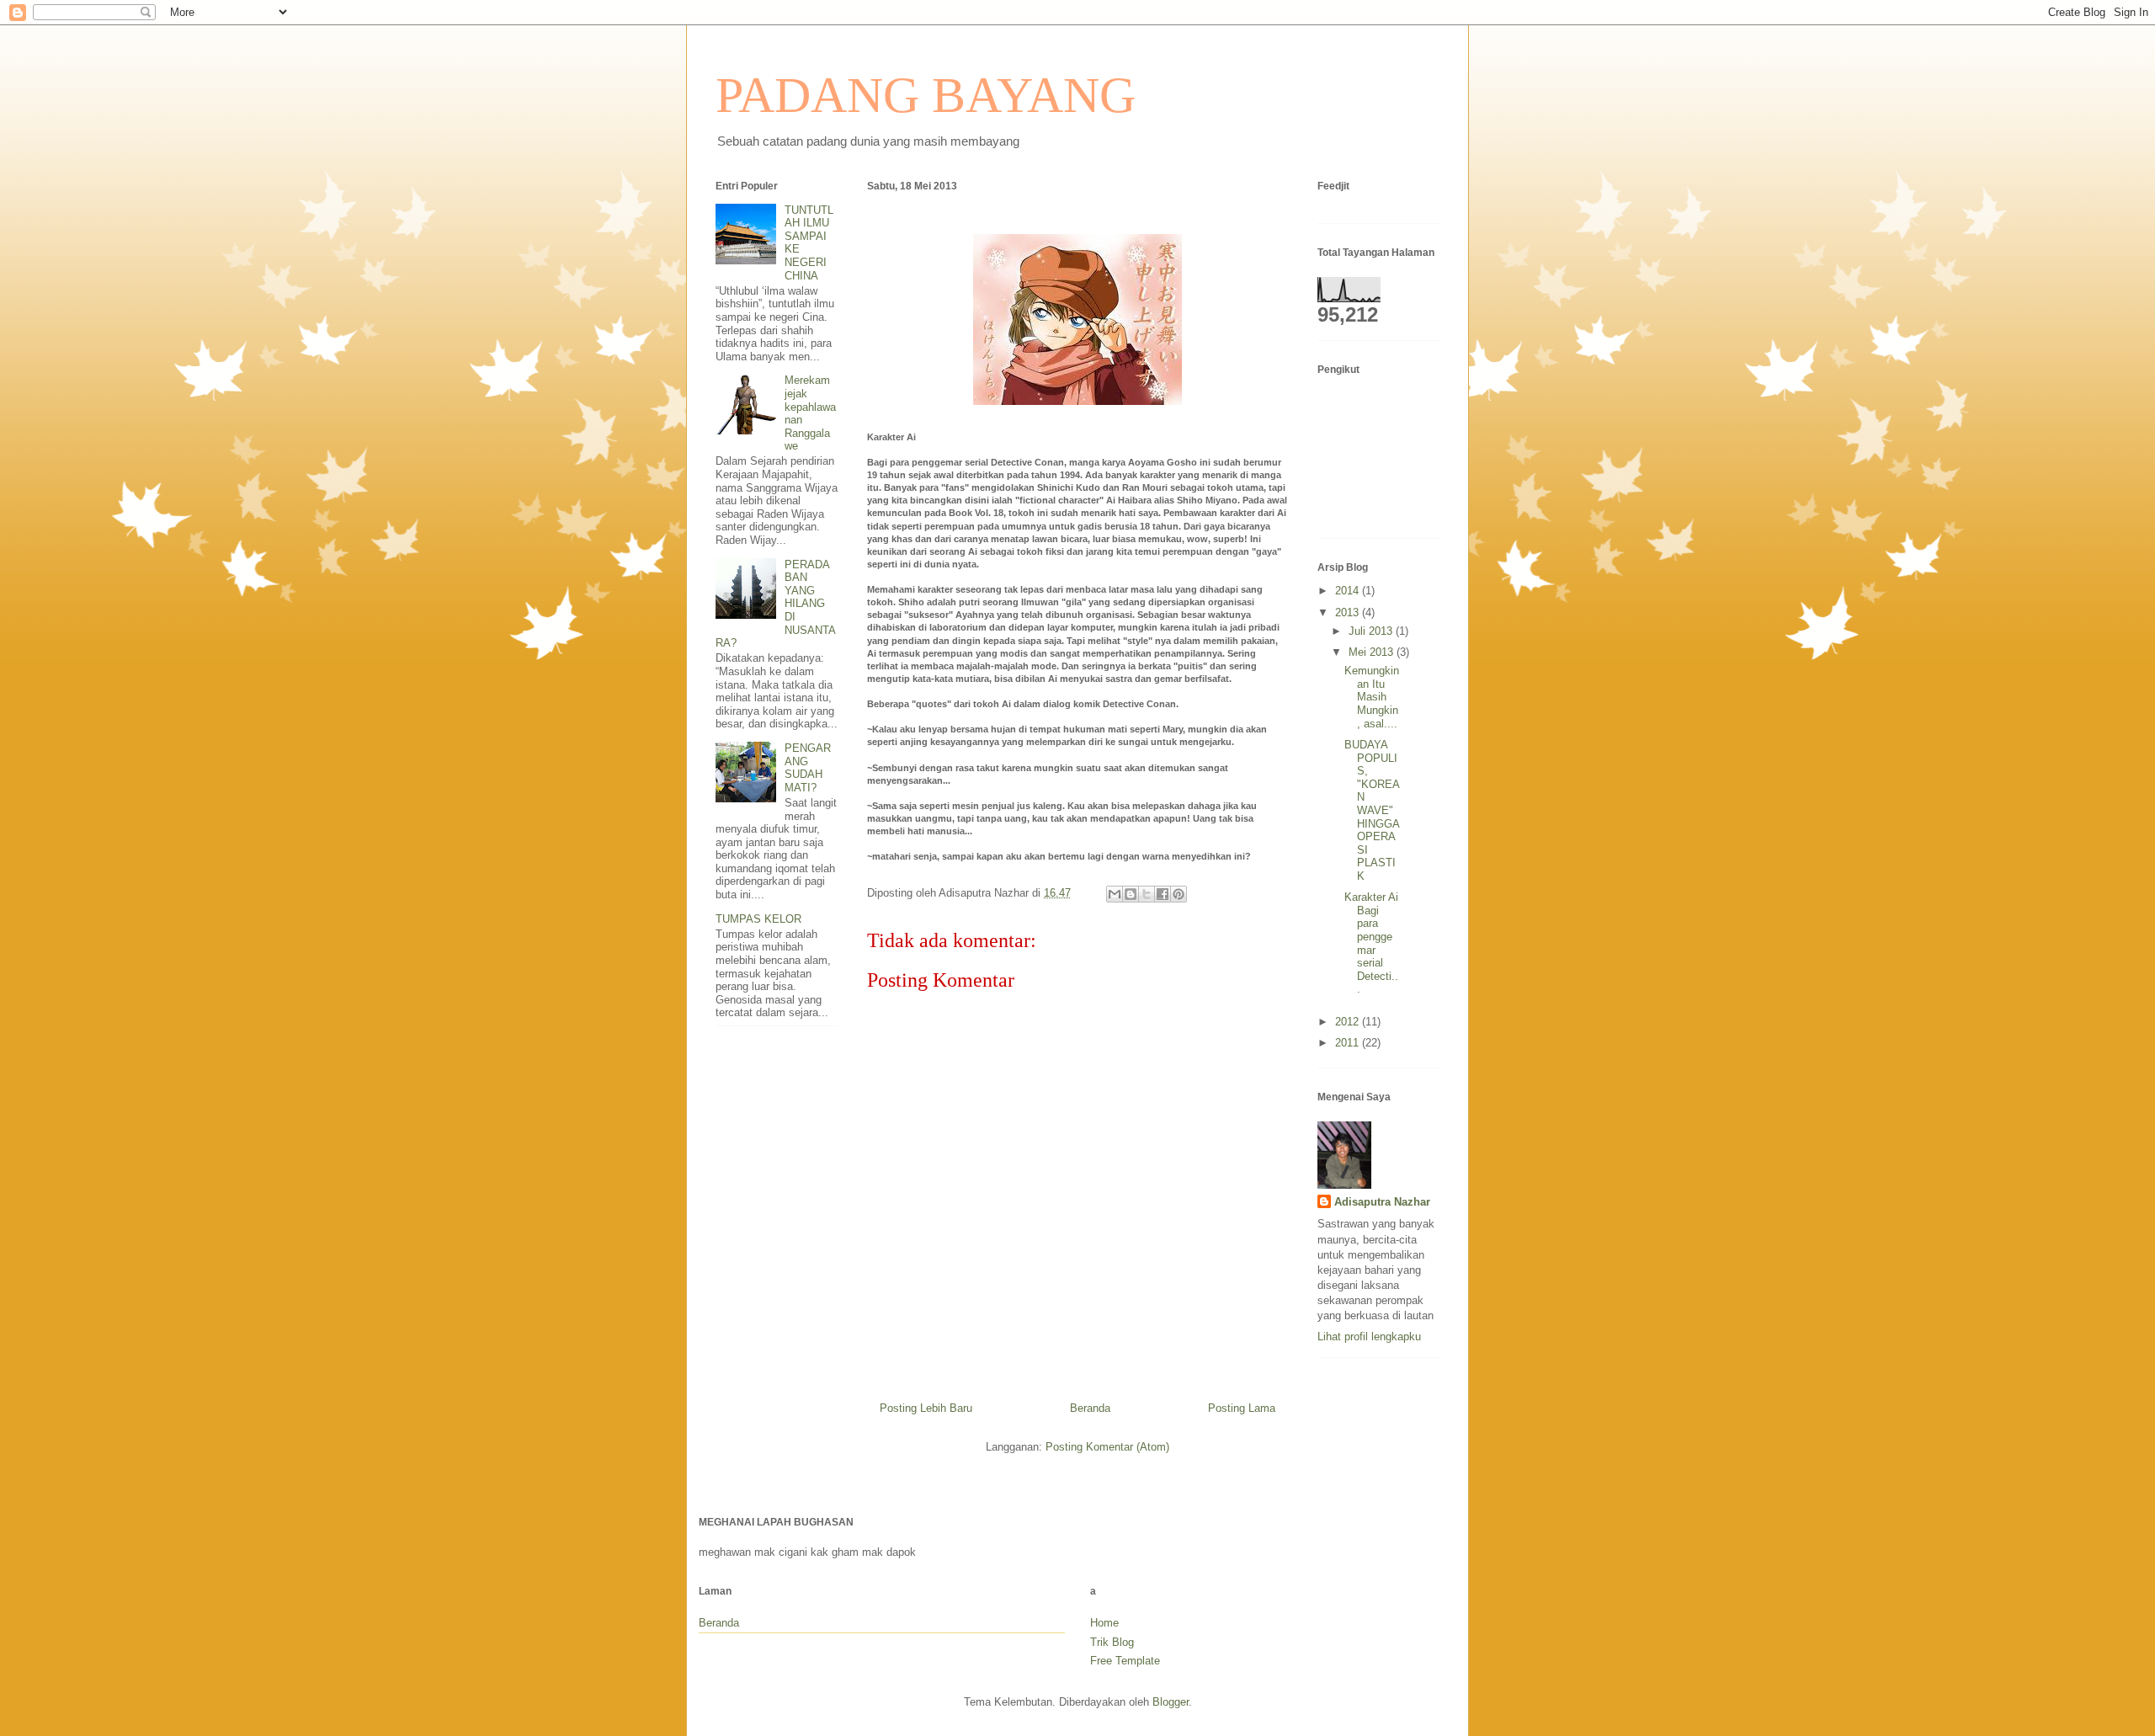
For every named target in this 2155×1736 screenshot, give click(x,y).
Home (1104, 1623)
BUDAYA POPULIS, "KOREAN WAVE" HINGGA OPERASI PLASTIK (1372, 810)
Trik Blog (1112, 1642)
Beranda (1090, 1408)
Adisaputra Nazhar (1382, 1202)
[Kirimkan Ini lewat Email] (1115, 894)
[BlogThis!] (1131, 894)
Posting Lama (1242, 1408)
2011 (1349, 1043)
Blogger (1171, 1702)
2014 (1349, 591)
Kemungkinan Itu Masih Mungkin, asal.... (1372, 697)
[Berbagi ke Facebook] (1163, 894)
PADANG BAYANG (926, 95)
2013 (1349, 612)
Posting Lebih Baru (926, 1408)
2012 (1349, 1022)
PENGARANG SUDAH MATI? (808, 768)
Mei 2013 (1373, 652)
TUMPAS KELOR (758, 919)
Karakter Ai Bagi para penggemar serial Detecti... (1371, 943)
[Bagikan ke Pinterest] (1179, 894)
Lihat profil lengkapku (1369, 1337)
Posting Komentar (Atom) (1107, 1447)
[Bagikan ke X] (1147, 894)
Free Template (1125, 1661)
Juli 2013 (1372, 631)
